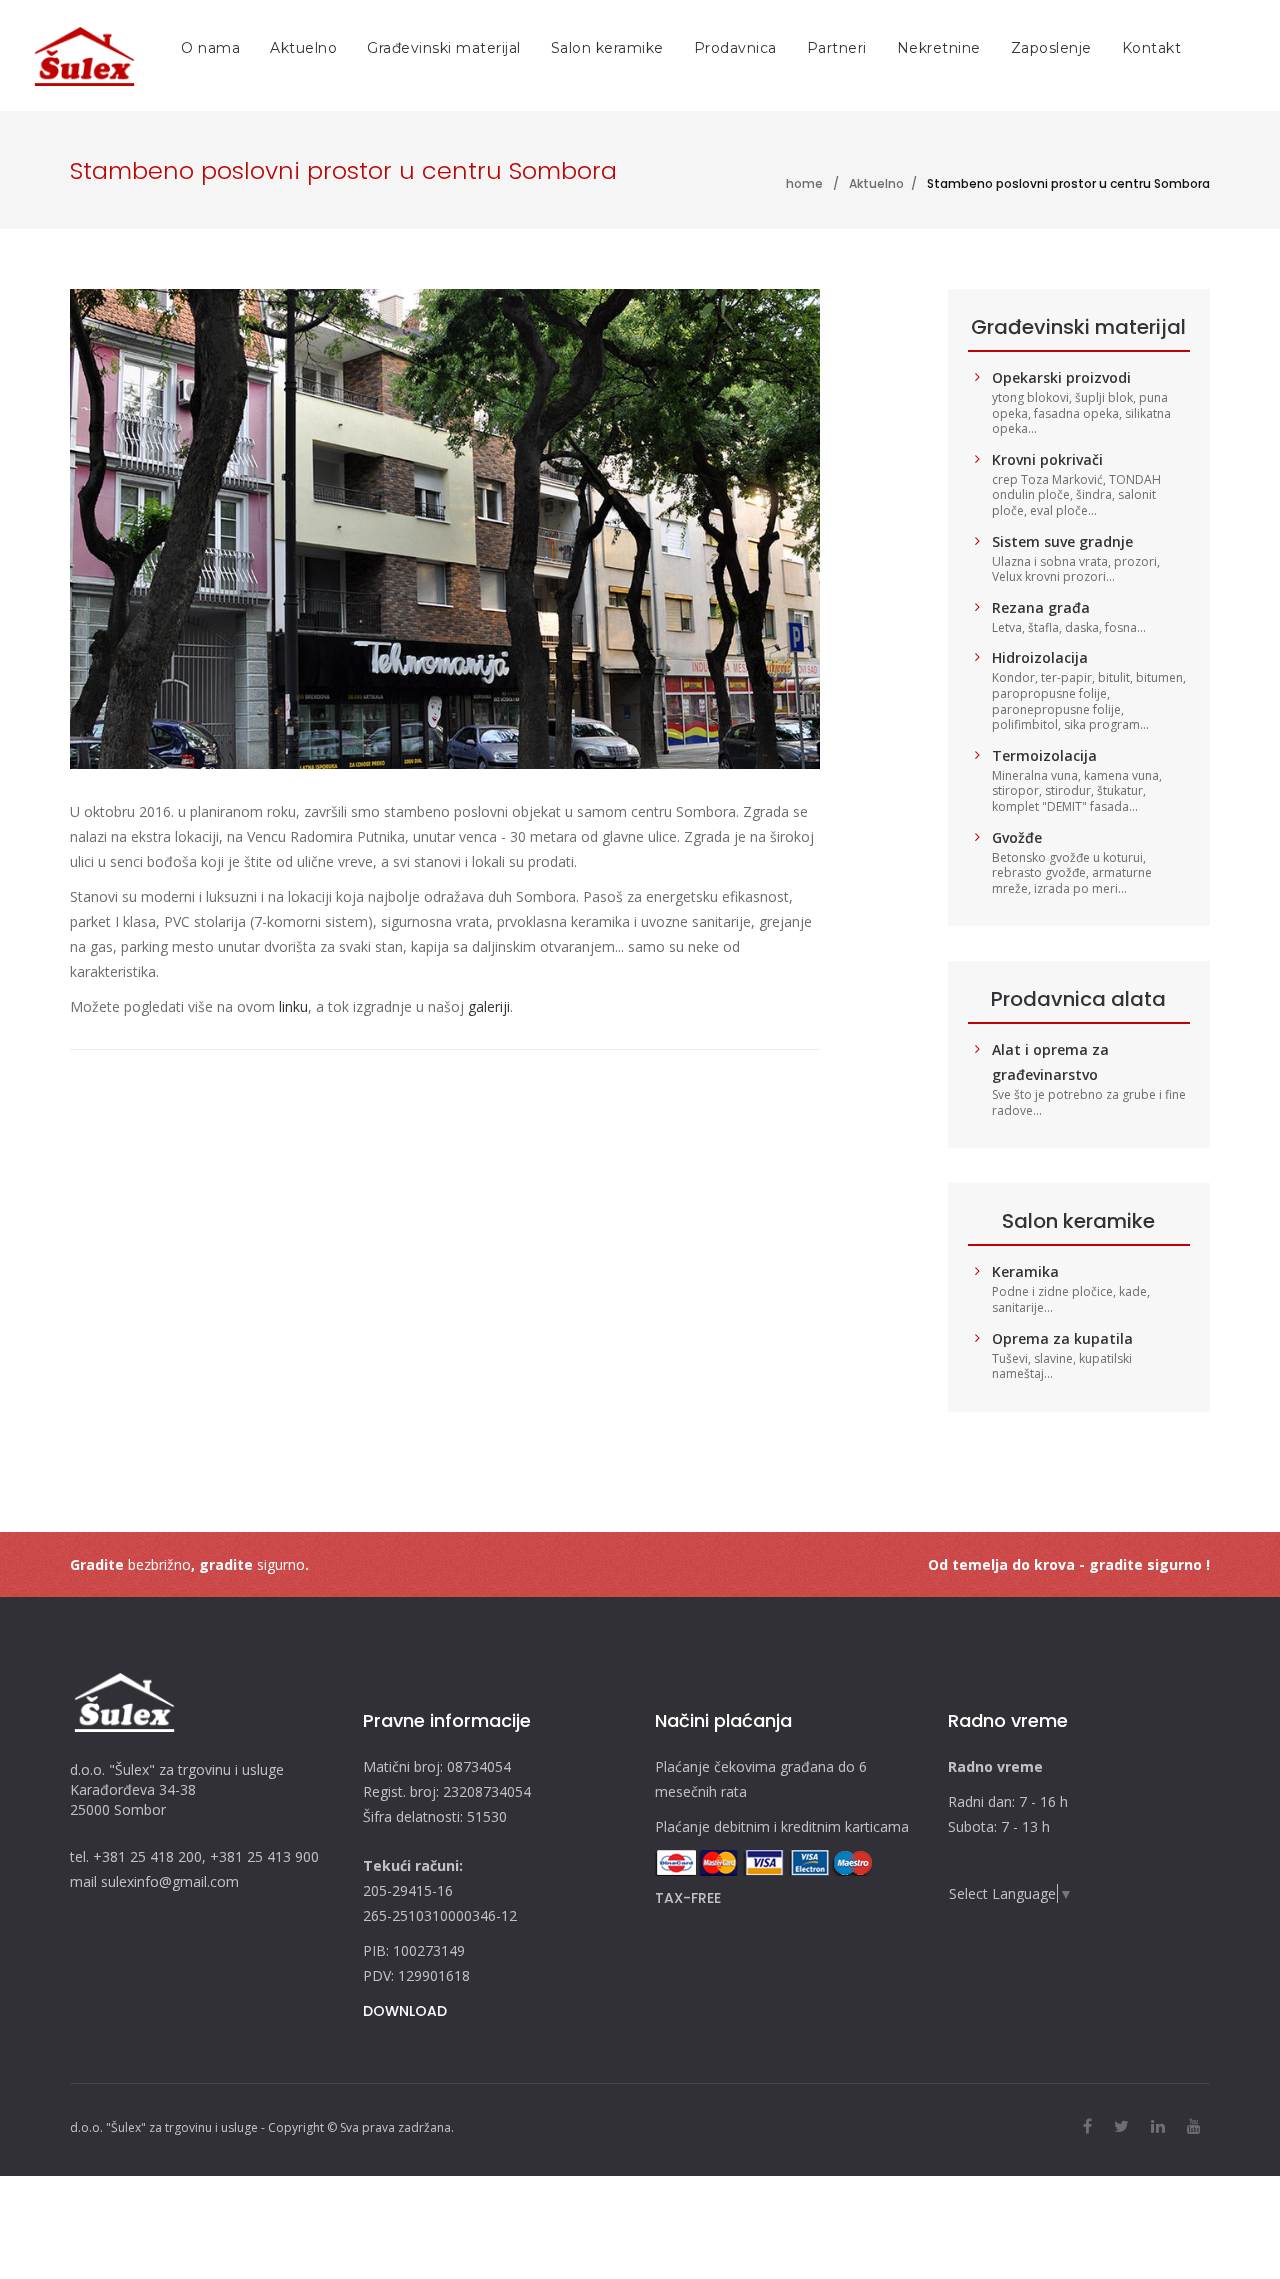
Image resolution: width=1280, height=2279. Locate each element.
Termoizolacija (1044, 755)
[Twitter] (1121, 2126)
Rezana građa (1041, 607)
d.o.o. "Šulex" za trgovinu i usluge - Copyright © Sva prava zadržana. (262, 2127)
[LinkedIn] (1158, 2126)
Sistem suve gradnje (1062, 541)
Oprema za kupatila (1062, 1338)
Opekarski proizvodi (1061, 377)
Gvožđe (1017, 837)
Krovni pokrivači (1047, 459)
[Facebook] (1087, 2126)
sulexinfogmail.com (170, 1881)
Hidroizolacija (1040, 657)
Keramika (1025, 1271)
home (804, 183)
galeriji (489, 1006)
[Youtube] (1194, 2126)
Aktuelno (876, 183)
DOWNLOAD (405, 2011)
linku (293, 1006)
